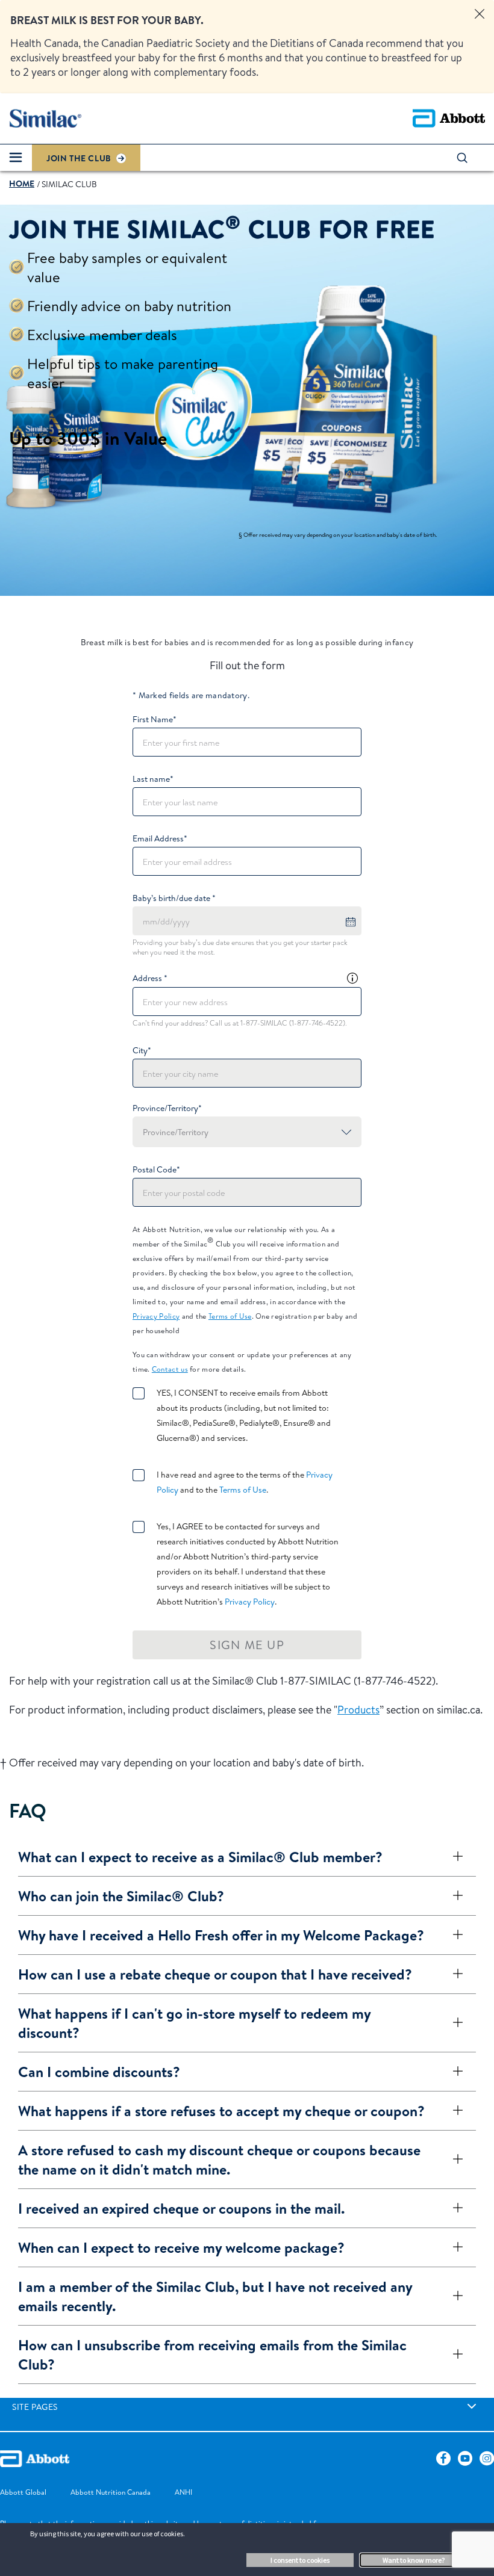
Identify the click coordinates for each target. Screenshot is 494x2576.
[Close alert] (480, 14)
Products (358, 1710)
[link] (22, 184)
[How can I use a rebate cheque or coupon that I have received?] (453, 1974)
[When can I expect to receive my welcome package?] (453, 2247)
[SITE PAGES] (472, 2406)
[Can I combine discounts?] (453, 2072)
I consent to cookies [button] (300, 2560)
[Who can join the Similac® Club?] (453, 1896)
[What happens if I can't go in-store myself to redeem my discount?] (453, 2023)
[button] (468, 158)
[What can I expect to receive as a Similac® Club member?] (453, 1857)
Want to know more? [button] (414, 2560)
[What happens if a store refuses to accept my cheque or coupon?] (453, 2111)
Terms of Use (230, 1316)
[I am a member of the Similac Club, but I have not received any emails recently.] (453, 2296)
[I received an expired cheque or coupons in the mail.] (453, 2208)
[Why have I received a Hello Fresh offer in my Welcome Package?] (453, 1935)
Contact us (170, 1369)
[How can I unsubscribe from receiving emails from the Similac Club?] (453, 2355)
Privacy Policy (156, 1316)
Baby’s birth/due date (174, 898)
